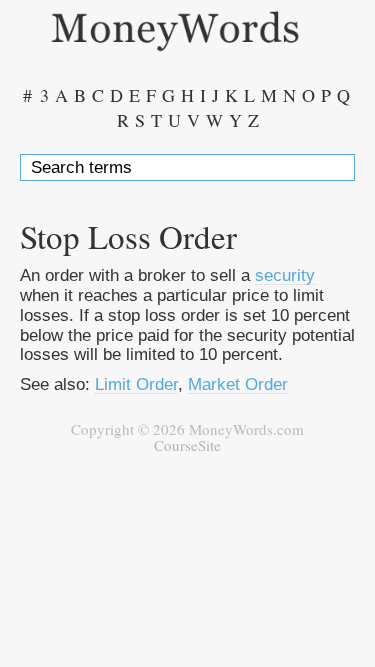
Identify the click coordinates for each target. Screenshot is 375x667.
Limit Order (136, 384)
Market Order (238, 384)
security (285, 275)
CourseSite (187, 445)
